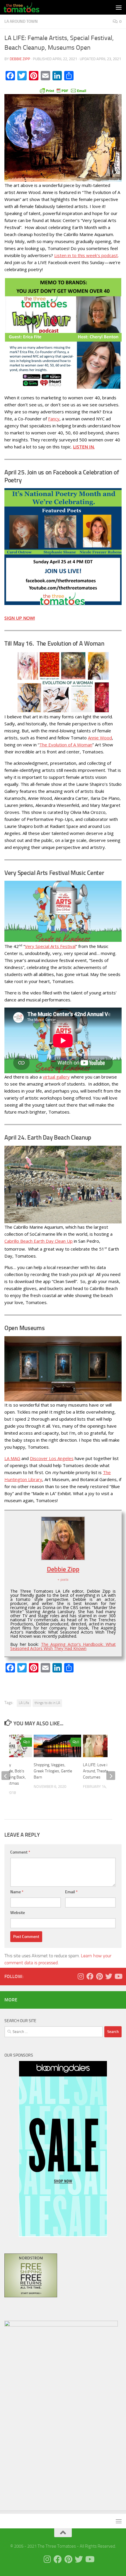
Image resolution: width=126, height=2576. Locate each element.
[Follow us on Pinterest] (99, 1976)
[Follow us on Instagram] (81, 1976)
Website (18, 1913)
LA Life (24, 1703)
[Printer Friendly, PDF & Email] (63, 90)
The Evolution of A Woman (66, 745)
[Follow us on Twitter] (109, 1976)
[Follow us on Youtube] (118, 1976)
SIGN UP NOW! (20, 618)
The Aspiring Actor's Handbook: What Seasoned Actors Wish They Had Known (63, 1646)
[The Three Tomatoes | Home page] (27, 7)
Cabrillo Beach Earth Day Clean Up (39, 1241)
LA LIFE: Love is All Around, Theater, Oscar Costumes (102, 1771)
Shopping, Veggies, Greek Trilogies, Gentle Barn (53, 1771)
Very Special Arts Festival (50, 946)
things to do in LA (47, 1703)
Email (71, 1892)
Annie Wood (100, 738)
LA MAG (12, 1458)
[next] (111, 1776)
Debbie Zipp (20, 59)
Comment (20, 1852)
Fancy (54, 419)
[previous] (6, 1776)
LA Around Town (21, 21)
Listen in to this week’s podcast (86, 255)
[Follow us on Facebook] (90, 1976)
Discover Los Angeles (52, 1458)
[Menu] (119, 7)
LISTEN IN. (84, 447)
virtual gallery (56, 1077)
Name (17, 1892)
